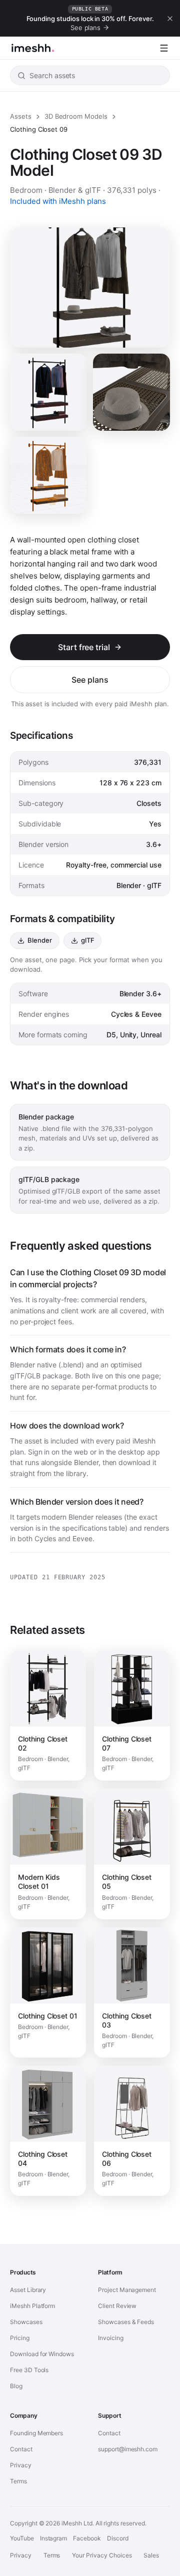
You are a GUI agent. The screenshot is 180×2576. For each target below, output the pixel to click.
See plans (90, 680)
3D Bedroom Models (76, 116)
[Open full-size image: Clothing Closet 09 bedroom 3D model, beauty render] (131, 392)
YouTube (22, 2538)
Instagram (54, 2538)
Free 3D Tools (29, 2370)
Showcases (26, 2322)
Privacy (21, 2465)
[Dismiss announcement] (170, 19)
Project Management (127, 2290)
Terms (18, 2481)
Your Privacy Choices (102, 2555)
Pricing (20, 2338)
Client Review (117, 2306)
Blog (16, 2386)
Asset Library (28, 2290)
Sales (151, 2555)
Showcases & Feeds (126, 2322)
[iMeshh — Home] (33, 48)
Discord (118, 2538)
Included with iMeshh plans (58, 201)
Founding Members (36, 2433)
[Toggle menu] (164, 48)
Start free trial (84, 647)
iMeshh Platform (32, 2306)
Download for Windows (42, 2354)
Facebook (87, 2538)
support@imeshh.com (128, 2449)
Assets (21, 116)
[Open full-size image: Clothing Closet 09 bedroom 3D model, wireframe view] (48, 475)
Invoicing (111, 2338)
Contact (21, 2449)
